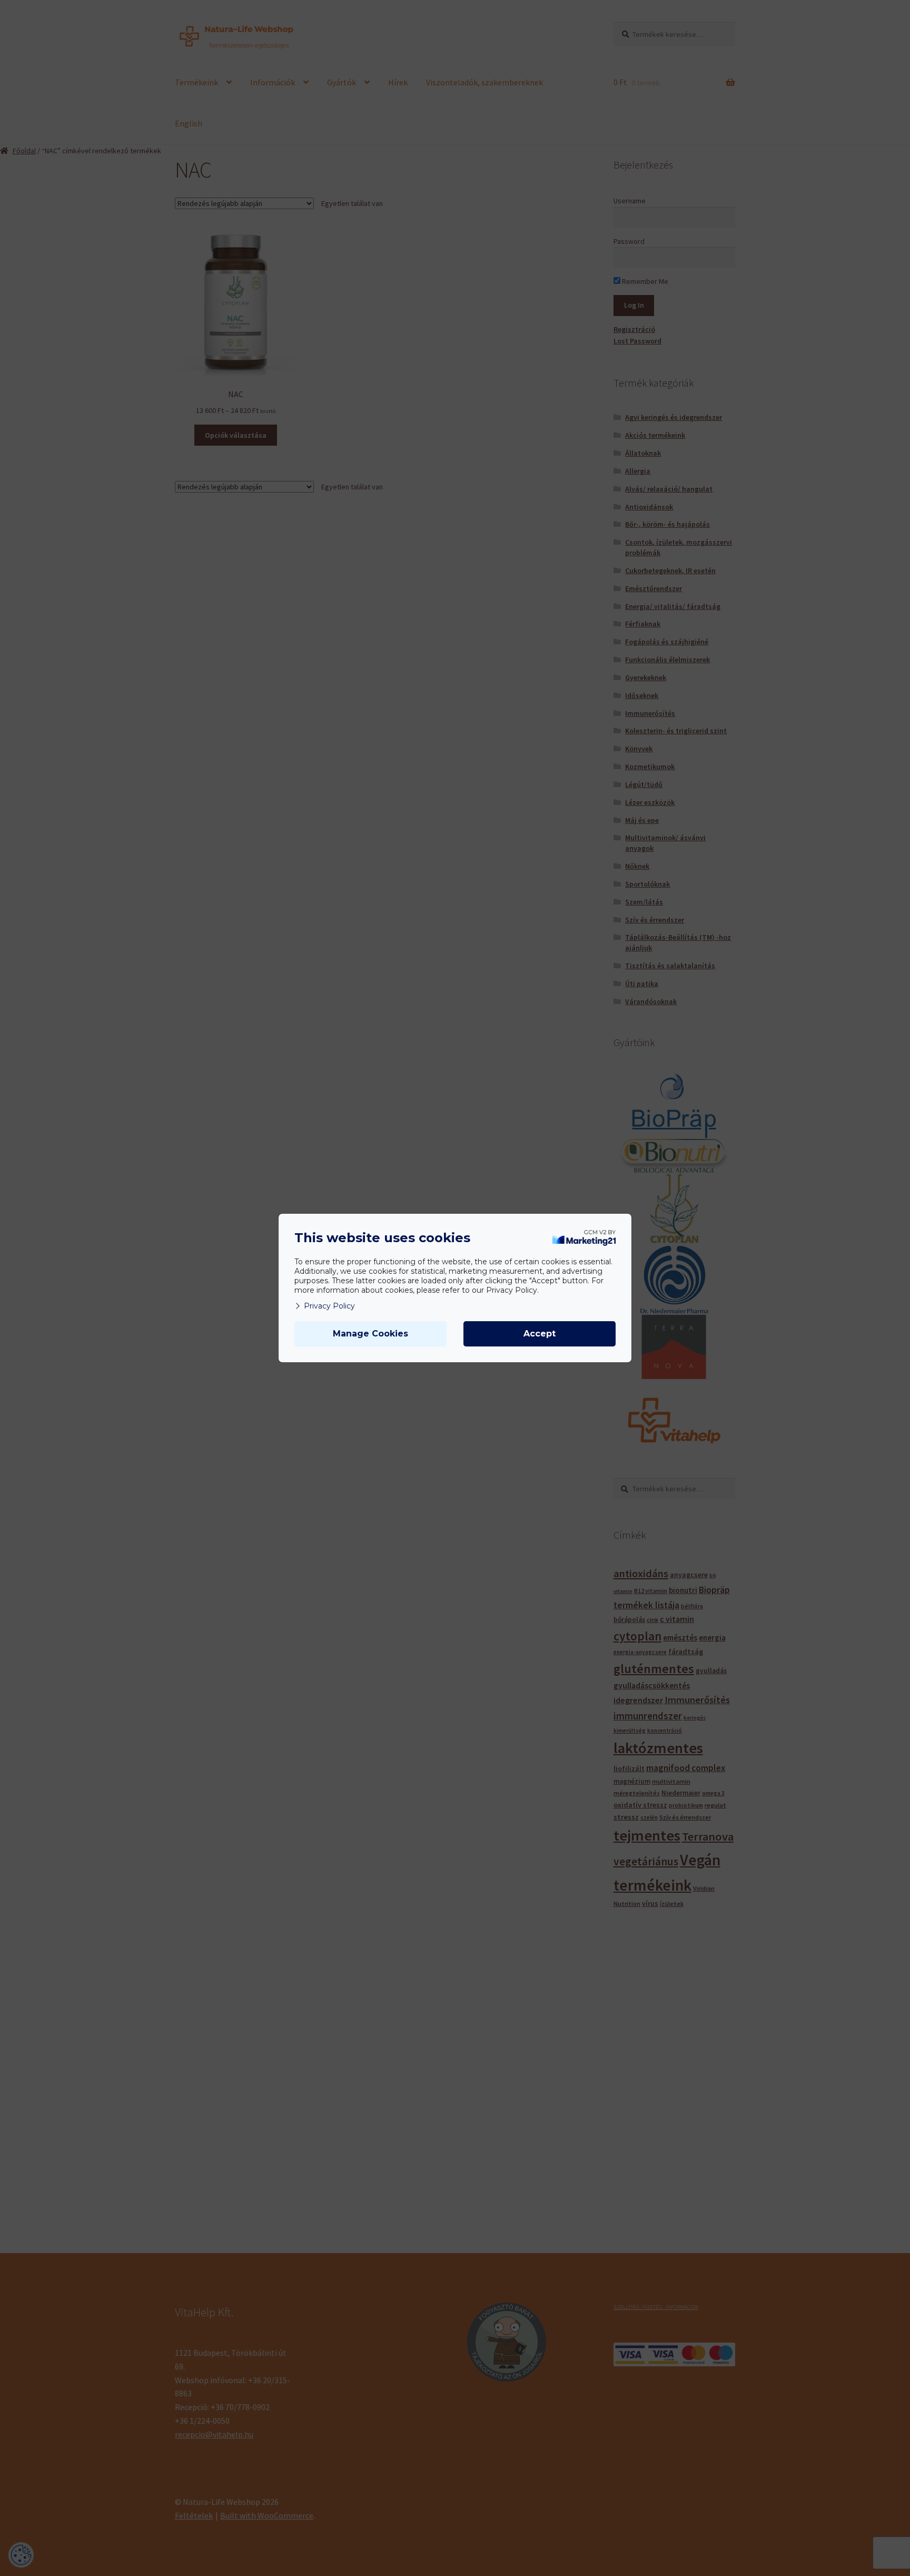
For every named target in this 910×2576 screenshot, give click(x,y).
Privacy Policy (329, 1306)
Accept (540, 1334)
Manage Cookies (370, 1334)
